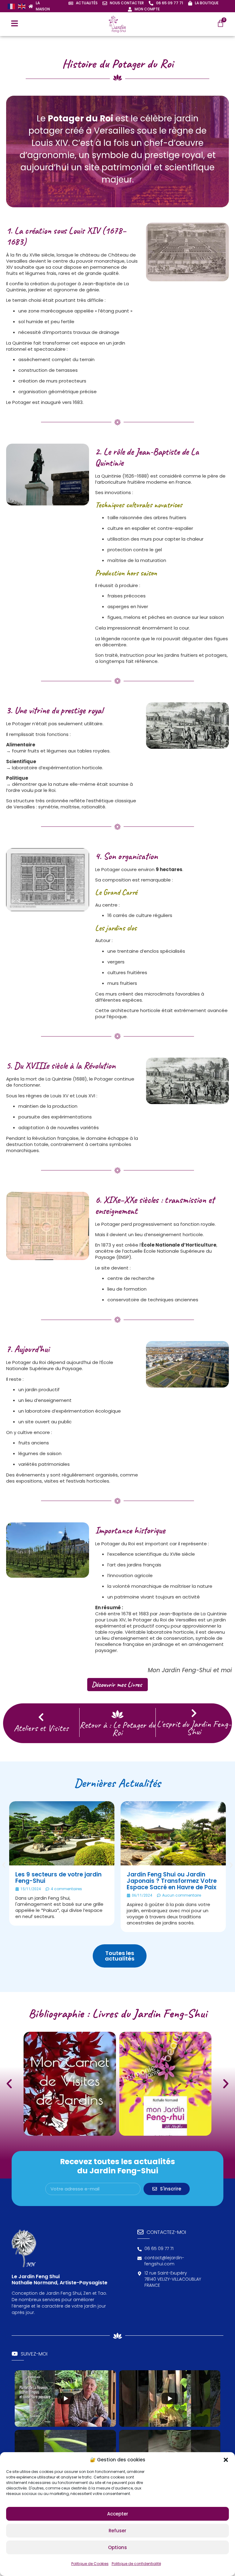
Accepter (118, 2514)
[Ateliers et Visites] (41, 1717)
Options (117, 2547)
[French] (11, 6)
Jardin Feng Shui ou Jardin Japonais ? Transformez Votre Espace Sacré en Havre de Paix (172, 1881)
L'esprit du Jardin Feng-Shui (194, 1728)
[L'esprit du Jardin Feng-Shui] (194, 1713)
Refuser (117, 2531)
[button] (226, 2460)
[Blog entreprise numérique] (226, 2311)
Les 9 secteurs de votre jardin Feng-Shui (58, 1878)
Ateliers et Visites (41, 1728)
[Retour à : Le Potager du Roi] (117, 1714)
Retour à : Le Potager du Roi (117, 1729)
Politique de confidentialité (136, 2564)
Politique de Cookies (90, 2564)
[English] (22, 6)
